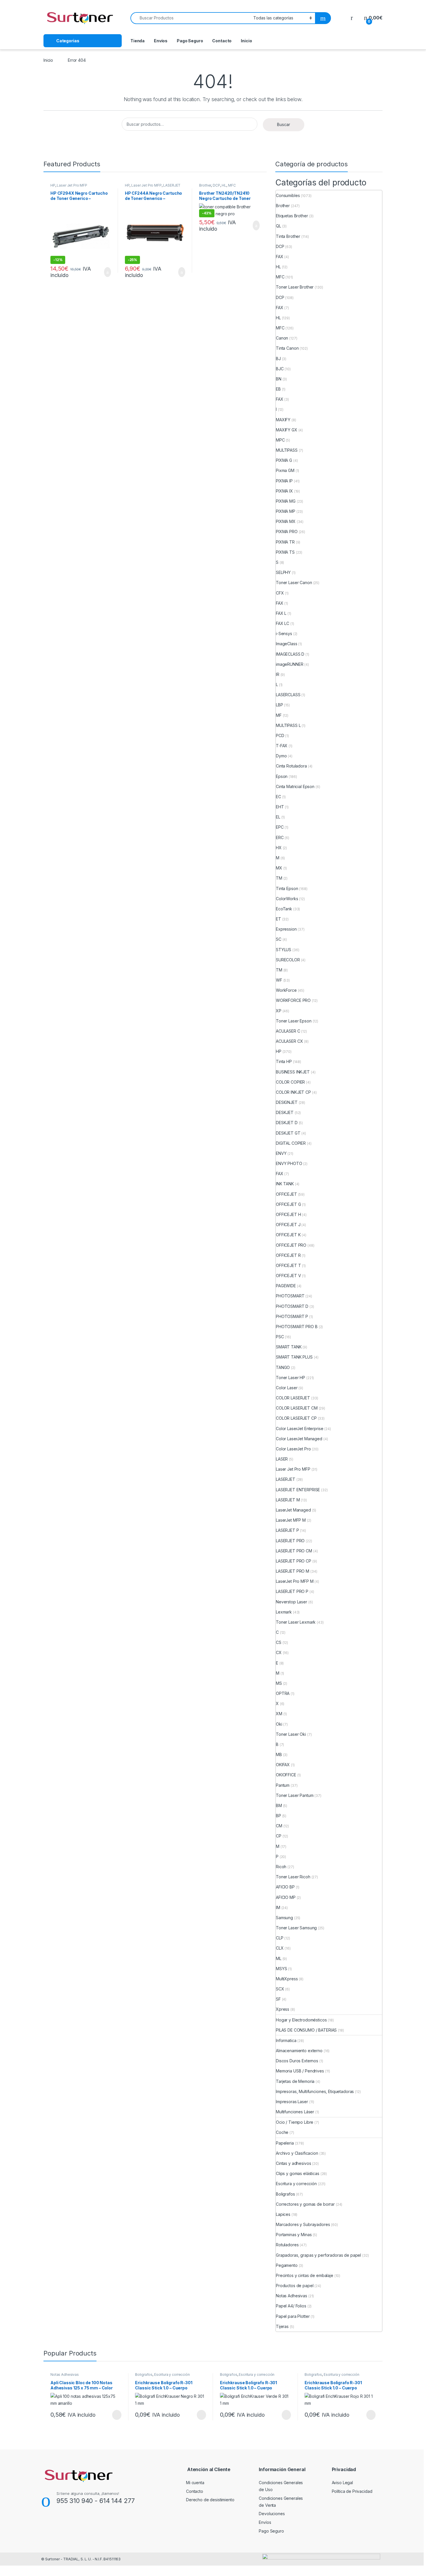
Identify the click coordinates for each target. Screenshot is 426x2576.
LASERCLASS (288, 695)
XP (279, 1011)
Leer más (117, 2415)
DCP (216, 185)
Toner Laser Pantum (295, 1795)
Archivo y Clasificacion (297, 2153)
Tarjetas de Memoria (295, 2081)
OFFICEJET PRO (291, 1245)
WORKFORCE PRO (293, 1000)
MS (279, 1683)
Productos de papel (295, 2286)
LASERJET (286, 1479)
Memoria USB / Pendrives (300, 2071)
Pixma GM (285, 470)
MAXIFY (283, 420)
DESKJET (285, 1112)
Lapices (283, 2214)
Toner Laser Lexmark (296, 1622)
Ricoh (281, 1867)
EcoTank (284, 909)
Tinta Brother (288, 236)
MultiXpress (287, 1979)
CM (279, 1826)
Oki (279, 1724)
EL (278, 817)
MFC (232, 185)
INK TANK (285, 1184)
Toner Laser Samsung (296, 1928)
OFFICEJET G (288, 1204)
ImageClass (287, 644)
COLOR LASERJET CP (296, 1418)
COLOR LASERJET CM (297, 1408)
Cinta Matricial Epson (295, 786)
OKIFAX (283, 1765)
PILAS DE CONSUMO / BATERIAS (306, 2030)
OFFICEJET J (288, 1225)
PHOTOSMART (290, 1296)
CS (279, 1642)
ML (279, 1958)
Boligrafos (285, 2194)
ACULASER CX (289, 1041)
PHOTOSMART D (292, 1306)
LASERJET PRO (290, 1541)
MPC (280, 440)
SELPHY (283, 572)
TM (279, 878)
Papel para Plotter (293, 2316)
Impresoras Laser (292, 2102)
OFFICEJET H (288, 1214)
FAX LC (283, 623)
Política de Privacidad (352, 2491)
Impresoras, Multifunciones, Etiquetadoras (315, 2091)
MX (279, 868)
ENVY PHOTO (289, 1163)
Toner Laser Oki (291, 1734)
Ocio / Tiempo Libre (295, 2122)
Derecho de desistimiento (210, 2500)
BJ (278, 359)
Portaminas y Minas (294, 2235)
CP (279, 1836)
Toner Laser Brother (295, 287)
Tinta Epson (287, 888)
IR (278, 674)
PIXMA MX (286, 521)
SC (279, 939)
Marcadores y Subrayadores (303, 2224)
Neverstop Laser (292, 1602)
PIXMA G (284, 460)
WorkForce (286, 990)
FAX (280, 257)
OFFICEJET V (288, 1276)
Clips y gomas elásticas (298, 2173)
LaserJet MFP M (291, 1520)
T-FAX (282, 746)
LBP (280, 705)
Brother (205, 185)
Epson (282, 776)
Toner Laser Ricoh (293, 1877)
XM (279, 1714)
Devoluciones (272, 2514)
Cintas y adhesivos (293, 2163)
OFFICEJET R (288, 1255)
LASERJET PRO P (292, 1591)
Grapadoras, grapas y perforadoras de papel (318, 2255)
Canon (282, 338)
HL (224, 185)
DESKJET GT (288, 1133)
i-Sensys (284, 633)
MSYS (281, 1969)
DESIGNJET (287, 1102)
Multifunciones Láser (295, 2112)
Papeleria (285, 2143)
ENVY (281, 1153)
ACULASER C (288, 1031)
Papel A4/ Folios (291, 2306)
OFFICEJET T (288, 1265)
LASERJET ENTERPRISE (298, 1490)
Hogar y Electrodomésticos (301, 2020)
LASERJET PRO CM (294, 1551)
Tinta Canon (287, 348)
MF (279, 715)
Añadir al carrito (105, 272)
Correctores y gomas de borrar (305, 2204)
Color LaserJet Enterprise (300, 1429)
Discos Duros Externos (297, 2061)
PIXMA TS (285, 552)
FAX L (281, 613)
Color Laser (287, 1388)
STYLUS (284, 950)
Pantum (283, 1785)
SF (278, 1999)
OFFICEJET (286, 1194)
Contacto (222, 41)
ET (278, 919)
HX (279, 848)
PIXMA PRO (287, 532)
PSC (280, 1337)
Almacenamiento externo (299, 2051)
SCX (280, 1989)
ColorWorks (287, 899)
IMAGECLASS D (290, 654)
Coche (282, 2132)
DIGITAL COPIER (291, 1143)
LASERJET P (287, 1530)
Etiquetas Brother (292, 216)
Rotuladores (287, 2245)
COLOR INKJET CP (293, 1092)
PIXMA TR (285, 542)
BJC (280, 369)
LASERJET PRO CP (294, 1561)
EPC (280, 827)
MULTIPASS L (288, 725)
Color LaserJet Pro (293, 1449)
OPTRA (283, 1693)
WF (279, 980)
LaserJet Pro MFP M (295, 1581)
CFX (280, 593)
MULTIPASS (287, 450)
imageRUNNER (290, 664)
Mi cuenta (195, 2483)
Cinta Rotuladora (291, 766)
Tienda (138, 41)
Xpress (283, 2009)
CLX (280, 1948)
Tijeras (282, 2326)
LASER (282, 1459)
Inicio (246, 41)
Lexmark (284, 1612)
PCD (280, 735)
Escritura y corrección (296, 2184)
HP (53, 185)
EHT (280, 807)
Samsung (284, 1918)
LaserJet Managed (293, 1510)
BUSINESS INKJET (293, 1072)
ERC (280, 837)
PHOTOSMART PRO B (297, 1327)
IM (278, 1907)
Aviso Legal (342, 2483)
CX (279, 1652)
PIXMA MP (286, 511)
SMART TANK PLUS (294, 1357)
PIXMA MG (286, 501)
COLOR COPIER (290, 1082)
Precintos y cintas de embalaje (305, 2275)
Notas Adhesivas (292, 2296)
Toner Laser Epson (294, 1021)
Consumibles (288, 195)
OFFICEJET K (288, 1235)
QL (278, 226)
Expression (286, 929)
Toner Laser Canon (294, 583)
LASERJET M (288, 1500)
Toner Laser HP (291, 1378)
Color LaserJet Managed (299, 1439)
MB (279, 1754)
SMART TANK (289, 1347)
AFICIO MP (286, 1897)
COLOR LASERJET (293, 1398)
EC (278, 797)
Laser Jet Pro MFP (72, 185)
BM (279, 1805)
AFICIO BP (285, 1887)
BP (278, 1816)
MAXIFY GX (287, 430)
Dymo (281, 756)
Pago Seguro (190, 41)
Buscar (284, 124)
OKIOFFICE (286, 1775)
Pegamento (287, 2265)
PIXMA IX (284, 491)
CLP (280, 1938)
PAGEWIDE (286, 1286)
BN (279, 379)
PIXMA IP (284, 481)
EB (278, 389)
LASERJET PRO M (293, 1571)
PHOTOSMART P (292, 1316)
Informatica (286, 2040)
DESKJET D (287, 1123)
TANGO (283, 1367)
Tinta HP (284, 1061)
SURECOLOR (288, 960)
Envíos (161, 41)
